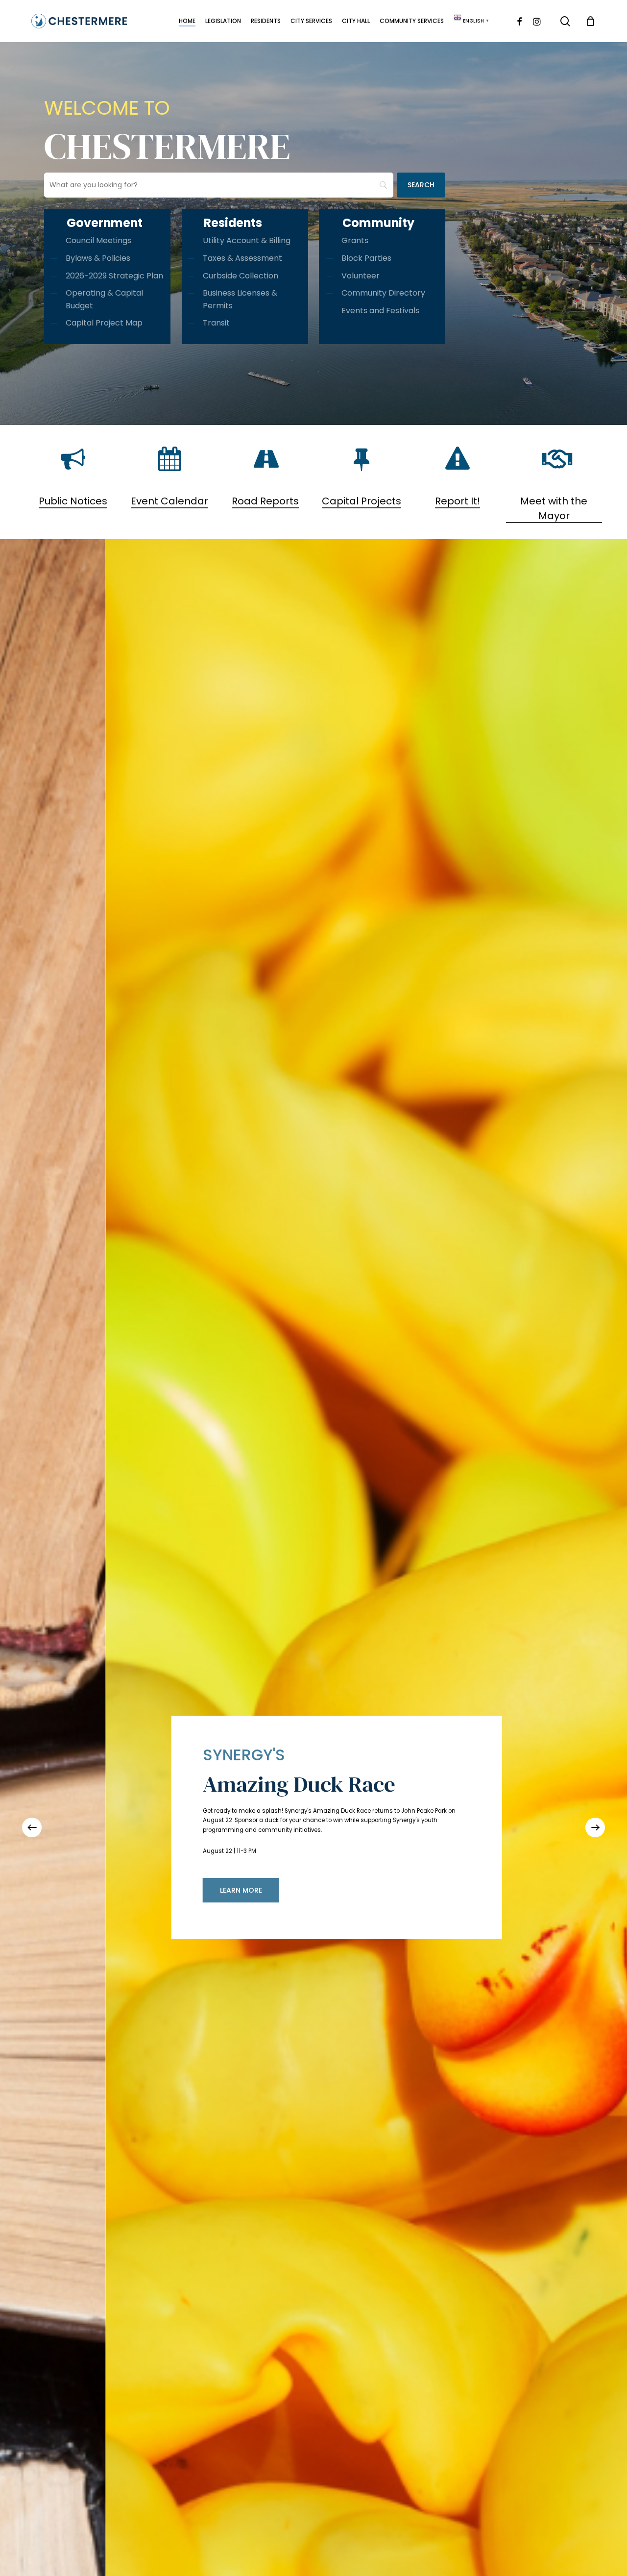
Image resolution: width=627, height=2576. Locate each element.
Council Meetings (98, 240)
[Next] (595, 1827)
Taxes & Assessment (242, 258)
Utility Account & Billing (247, 240)
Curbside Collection (241, 276)
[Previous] (32, 1827)
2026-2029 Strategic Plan (114, 276)
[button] (404, 1885)
